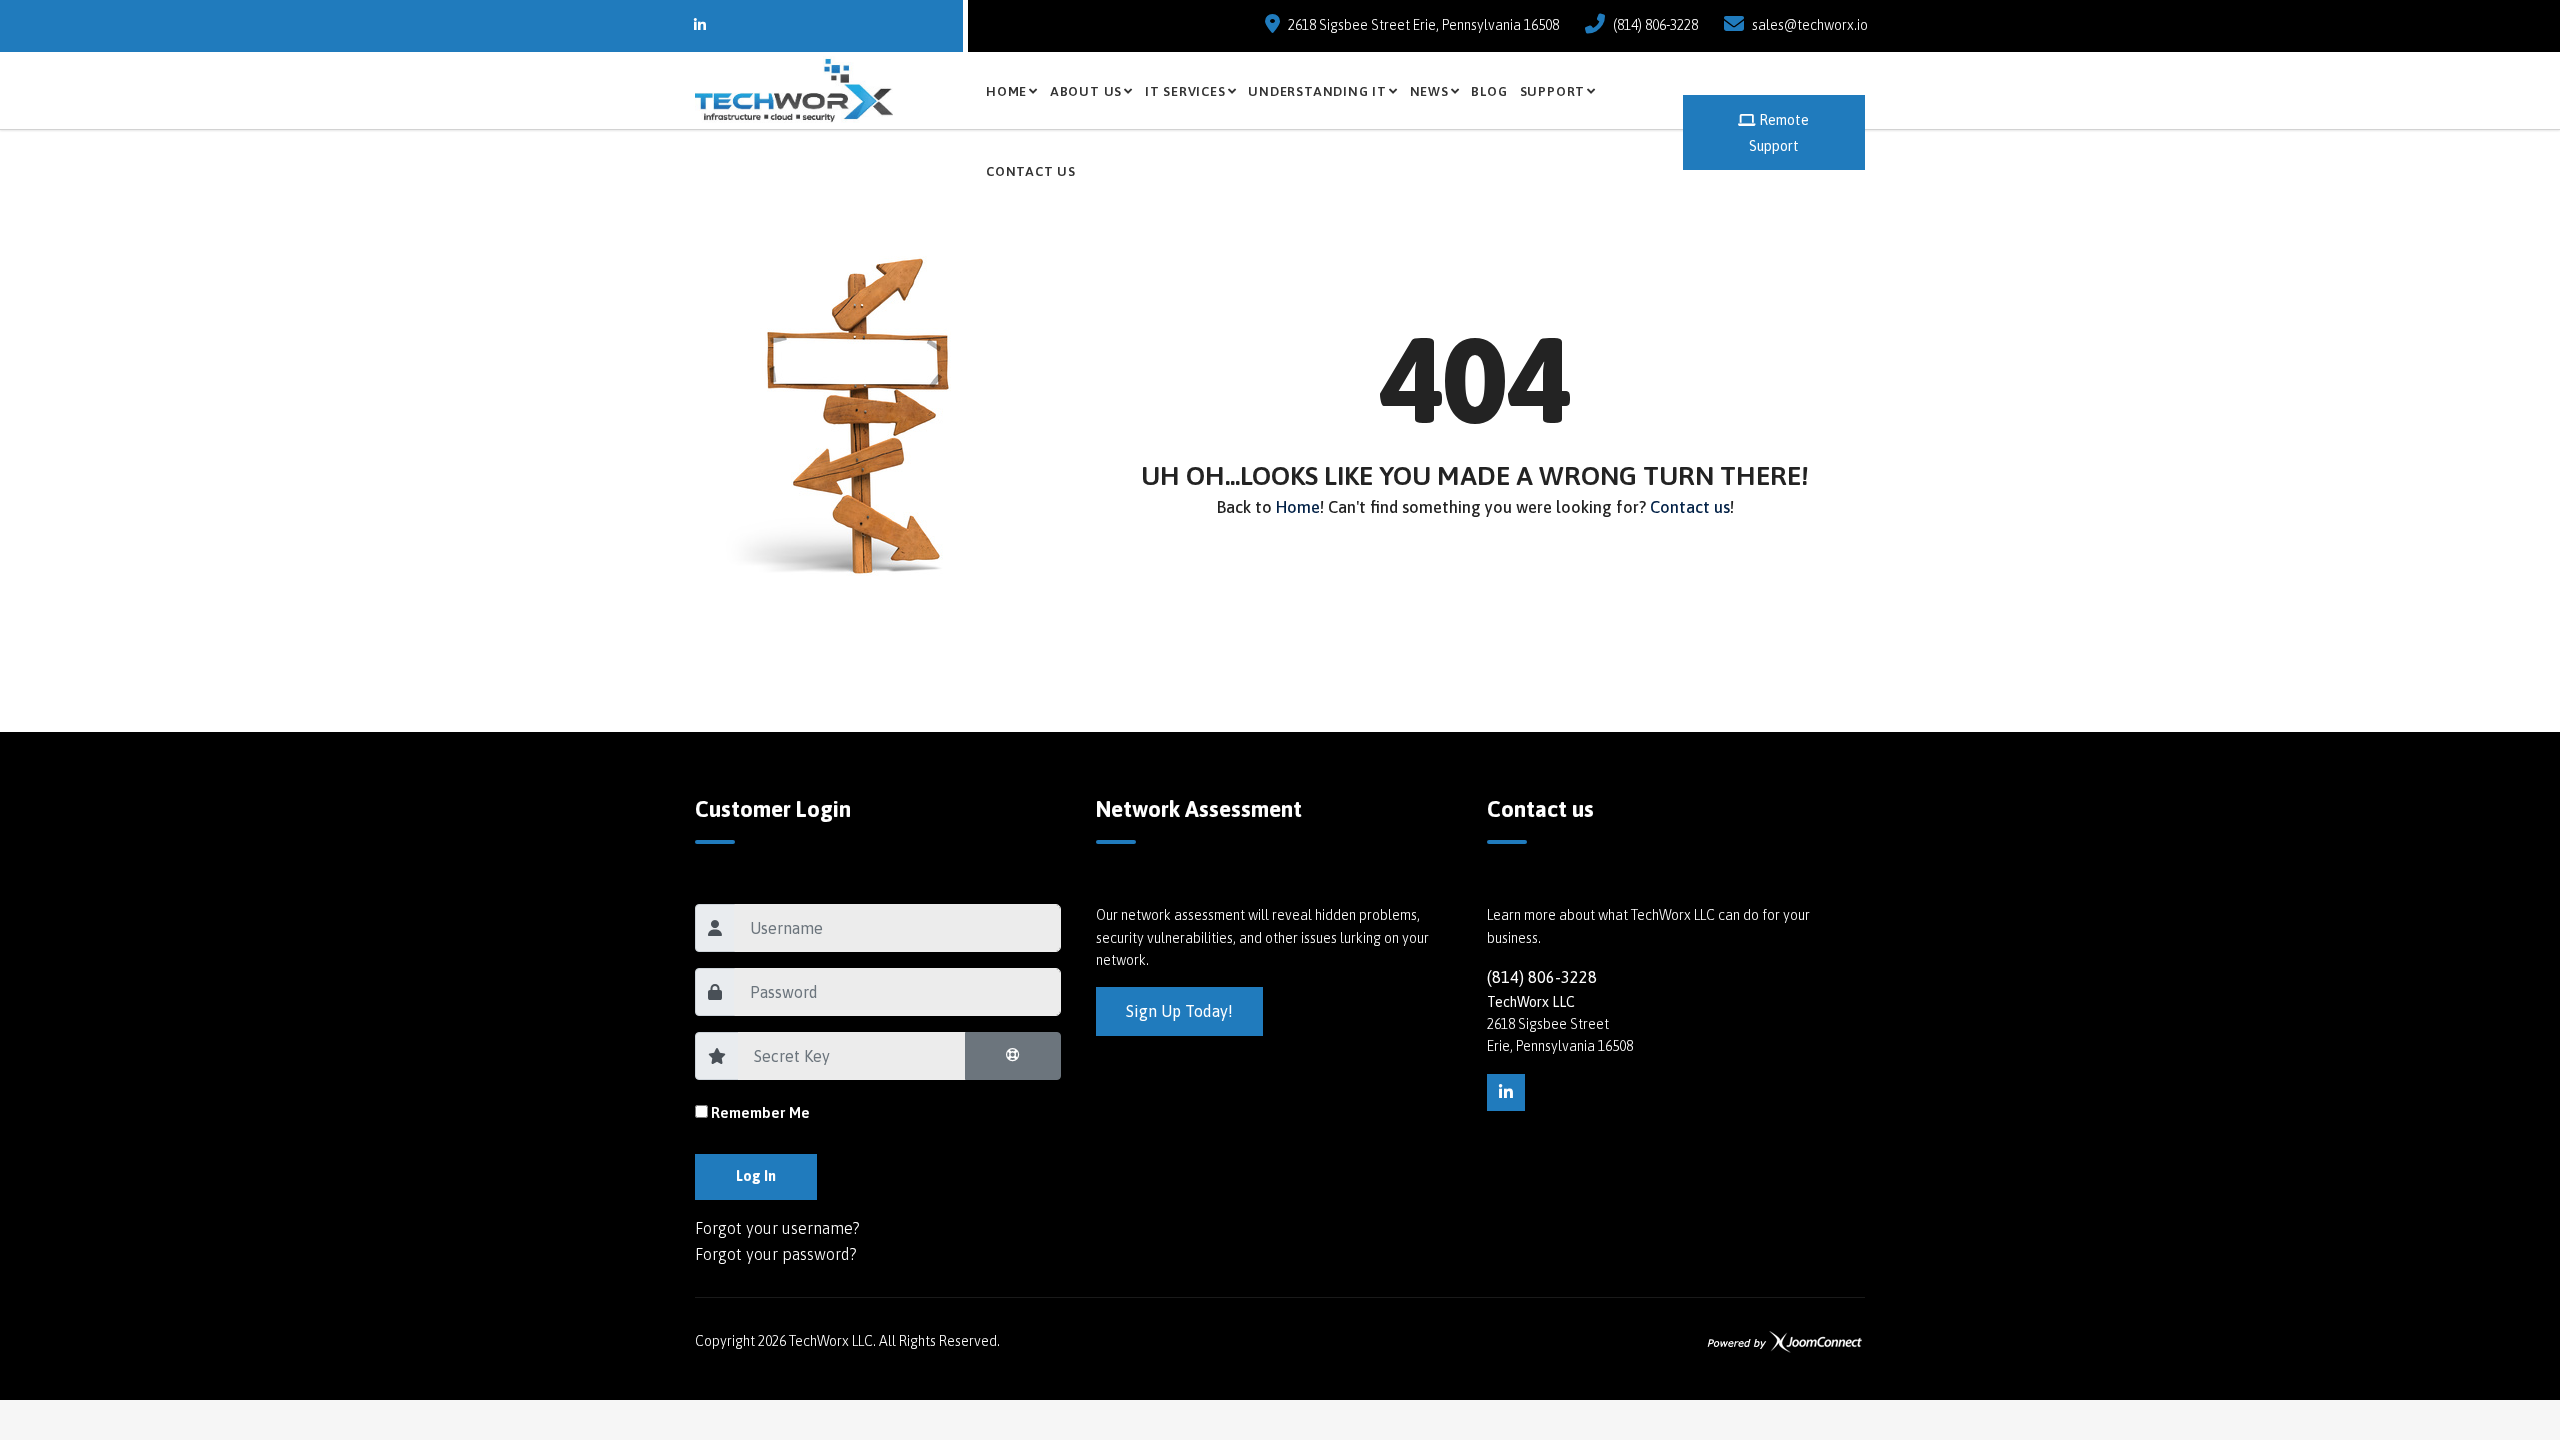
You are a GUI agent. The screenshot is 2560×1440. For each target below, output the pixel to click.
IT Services (1185, 91)
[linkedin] (1506, 1093)
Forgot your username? (777, 1228)
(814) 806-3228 (1655, 25)
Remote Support (1779, 133)
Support (1552, 91)
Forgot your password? (776, 1254)
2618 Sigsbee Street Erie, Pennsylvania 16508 (1423, 25)
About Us (1086, 91)
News (1429, 91)
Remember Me (760, 1112)
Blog (1489, 91)
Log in (756, 1176)
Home (1006, 91)
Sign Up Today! (1179, 1011)
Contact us (1031, 171)
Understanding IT (1317, 91)
